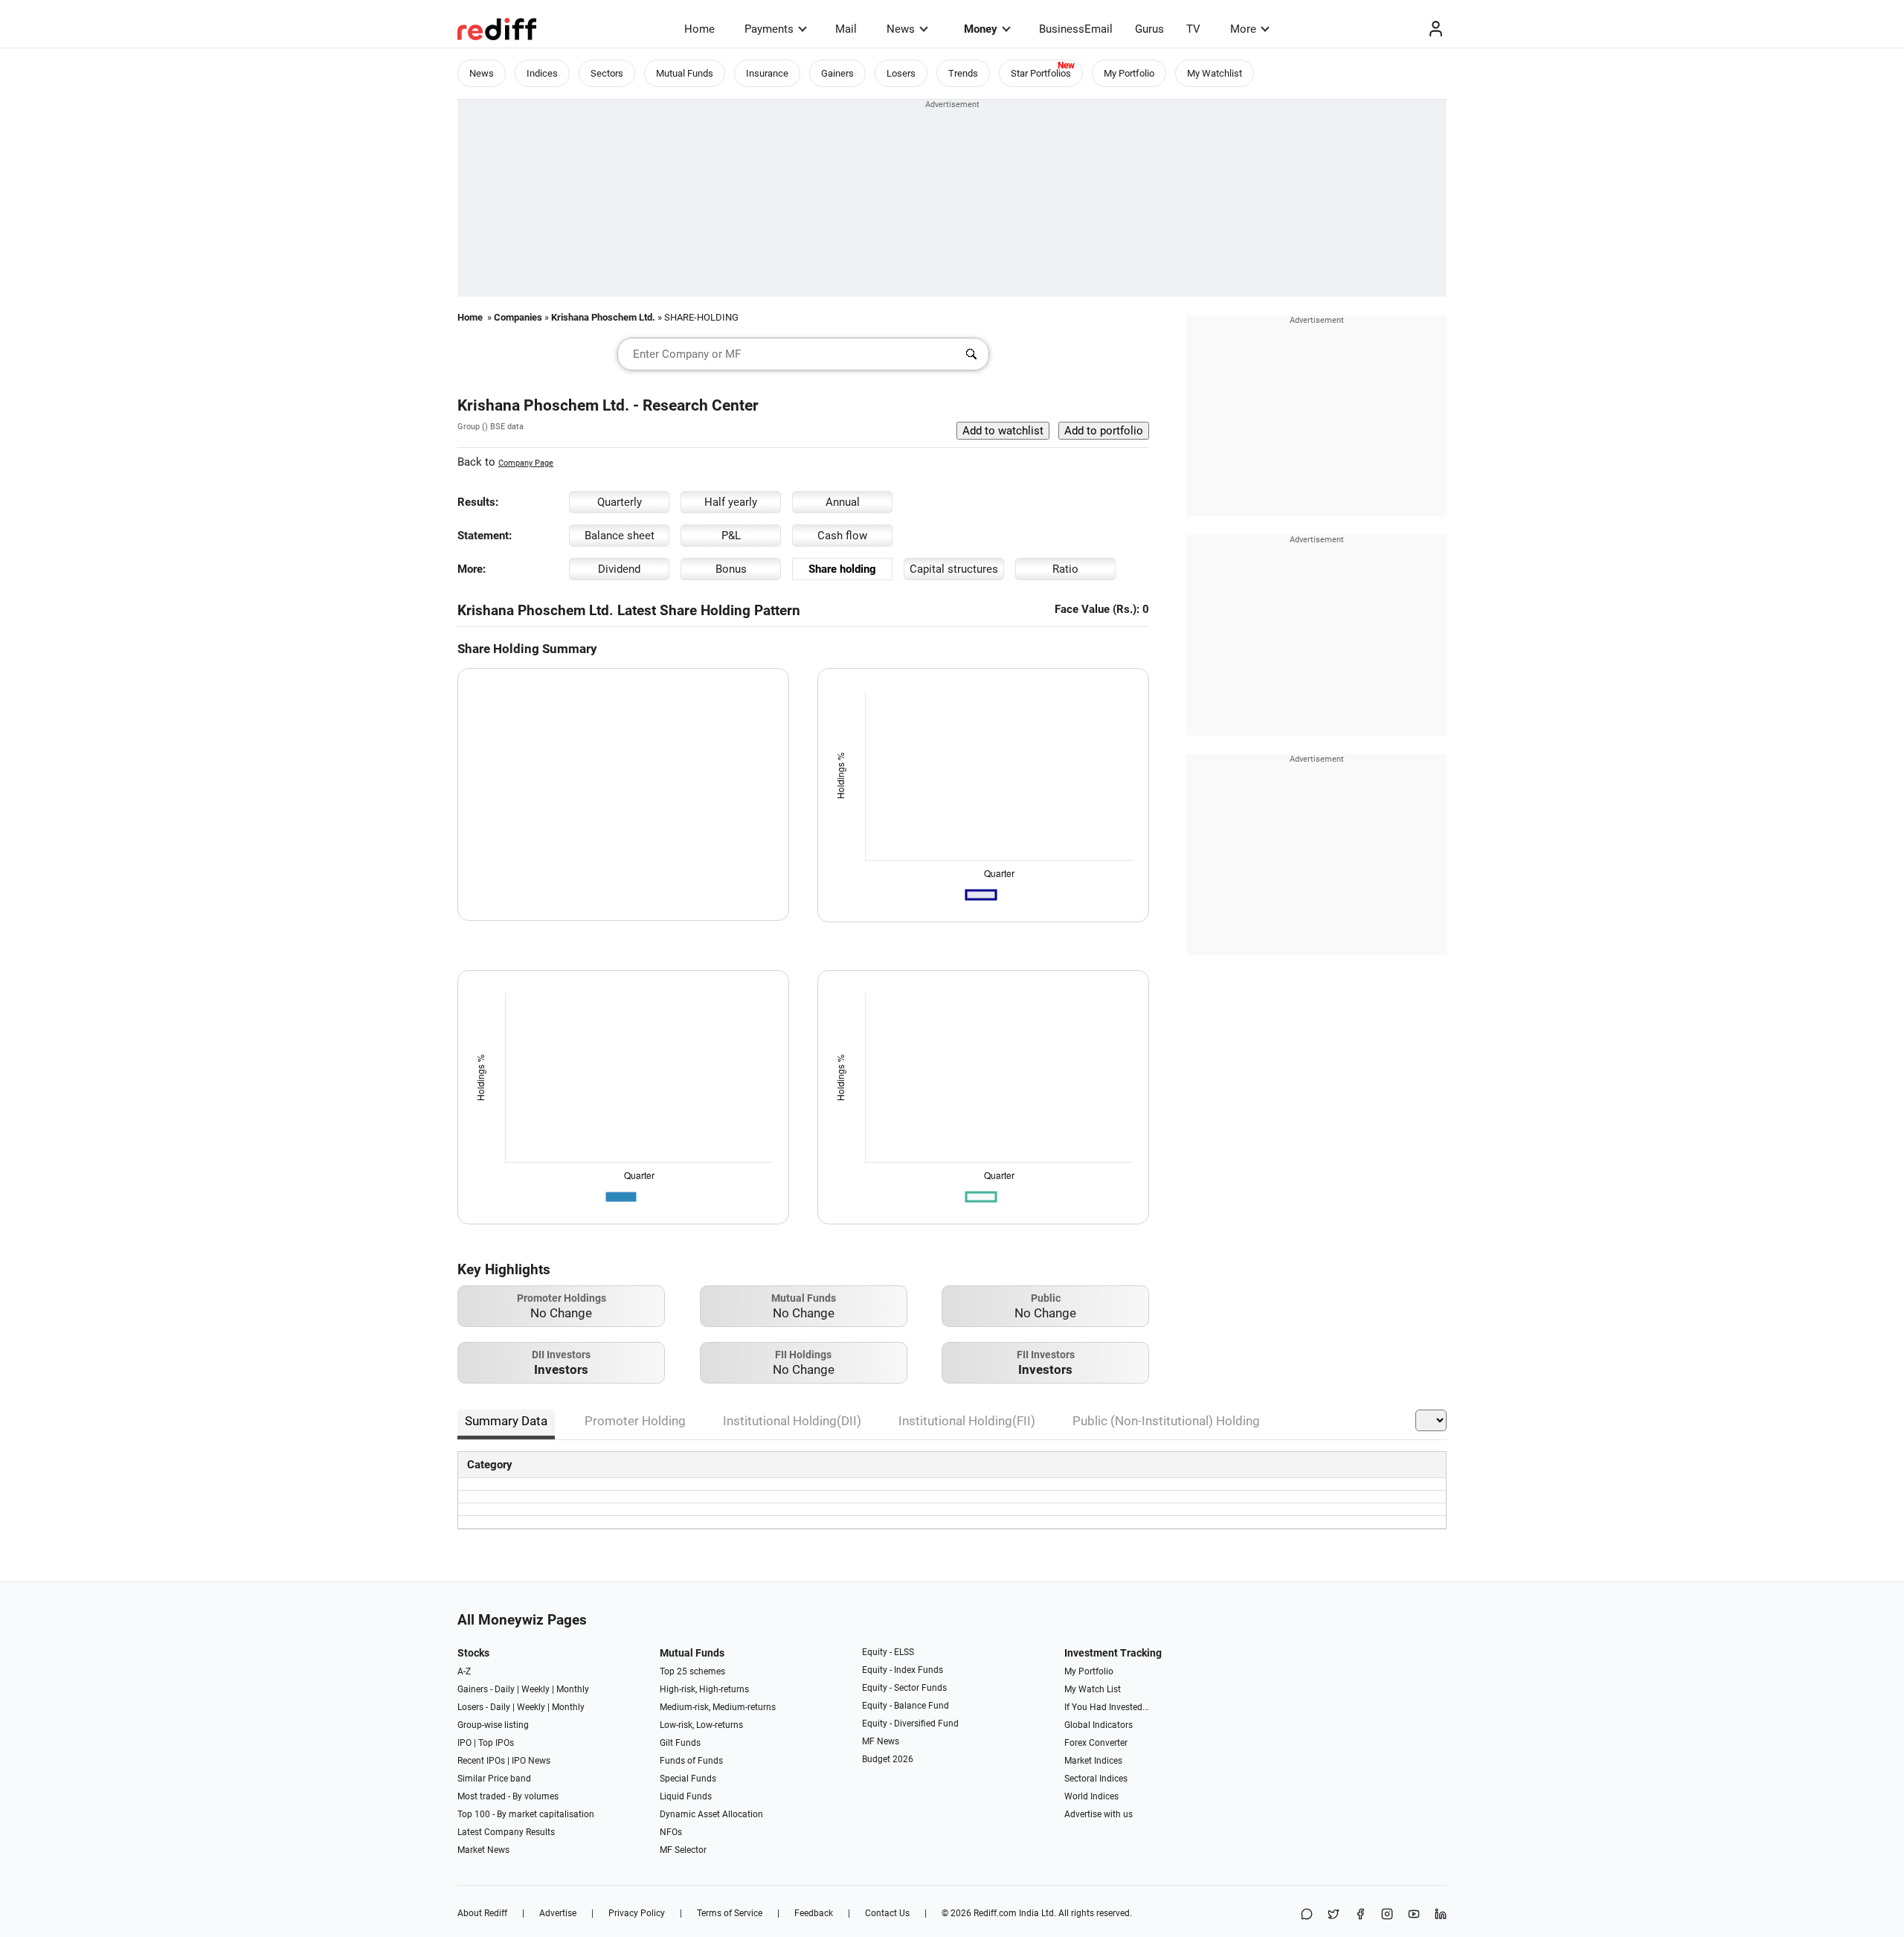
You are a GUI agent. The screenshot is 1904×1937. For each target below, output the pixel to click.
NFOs (671, 1832)
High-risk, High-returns (704, 1689)
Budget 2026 (888, 1759)
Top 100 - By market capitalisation (526, 1814)
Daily (505, 1689)
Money (981, 29)
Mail (846, 29)
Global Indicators (1099, 1725)
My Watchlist (1215, 73)
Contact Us (887, 1913)
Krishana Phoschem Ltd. (603, 317)
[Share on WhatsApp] (1307, 1915)
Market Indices (1093, 1761)
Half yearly (731, 502)
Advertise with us (1099, 1814)
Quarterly (620, 502)
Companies (518, 317)
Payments (769, 29)
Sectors (607, 73)
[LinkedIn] (1441, 1915)
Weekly (535, 1689)
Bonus (731, 569)
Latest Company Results (506, 1832)
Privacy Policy (637, 1913)
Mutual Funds (685, 73)
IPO (464, 1743)
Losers (901, 73)
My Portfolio (1129, 73)
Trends (963, 73)
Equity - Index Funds (903, 1670)
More (1243, 29)
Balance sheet (620, 536)
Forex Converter (1096, 1743)
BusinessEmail (1076, 29)
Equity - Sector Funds (904, 1688)
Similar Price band (494, 1779)
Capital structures (954, 569)
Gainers (837, 73)
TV (1193, 29)
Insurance (767, 73)
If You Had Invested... (1107, 1707)
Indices (542, 73)
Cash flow (842, 536)
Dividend (619, 569)
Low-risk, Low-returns (701, 1725)
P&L (731, 536)
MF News (881, 1741)
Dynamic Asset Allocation (711, 1814)
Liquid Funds (686, 1796)
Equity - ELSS (888, 1652)
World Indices (1091, 1796)
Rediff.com (995, 1913)
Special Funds (688, 1779)
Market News (483, 1850)
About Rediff (482, 1913)
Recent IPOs (481, 1761)
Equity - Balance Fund (906, 1706)
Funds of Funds (691, 1761)
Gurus (1149, 29)
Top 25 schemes (692, 1671)
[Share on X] (1334, 1915)
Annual (843, 502)
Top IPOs (496, 1743)
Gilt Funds (680, 1743)
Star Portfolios (1041, 73)
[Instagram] (1387, 1915)
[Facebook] (1360, 1915)
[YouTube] (1414, 1915)
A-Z (464, 1671)
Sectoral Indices (1096, 1779)
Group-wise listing (493, 1725)
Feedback (814, 1913)
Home (699, 29)
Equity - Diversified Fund (910, 1724)
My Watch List (1093, 1689)
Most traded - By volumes (508, 1796)
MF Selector (683, 1850)
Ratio (1065, 569)
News (901, 29)
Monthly (573, 1689)
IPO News (531, 1761)
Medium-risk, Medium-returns (718, 1707)
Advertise (558, 1913)
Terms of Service (730, 1913)
